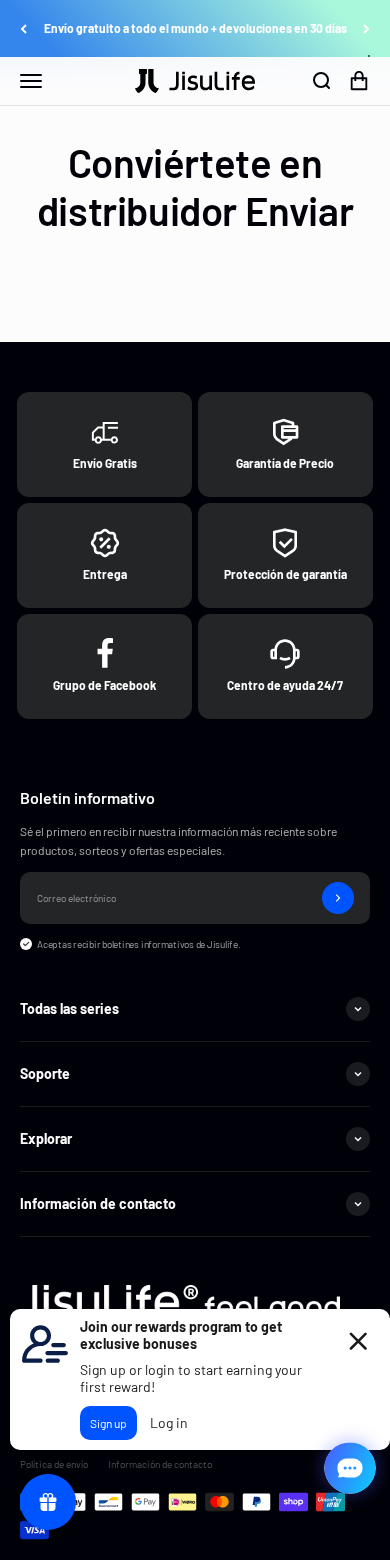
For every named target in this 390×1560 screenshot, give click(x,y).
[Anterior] (23, 29)
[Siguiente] (366, 29)
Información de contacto (160, 1464)
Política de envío (54, 1464)
